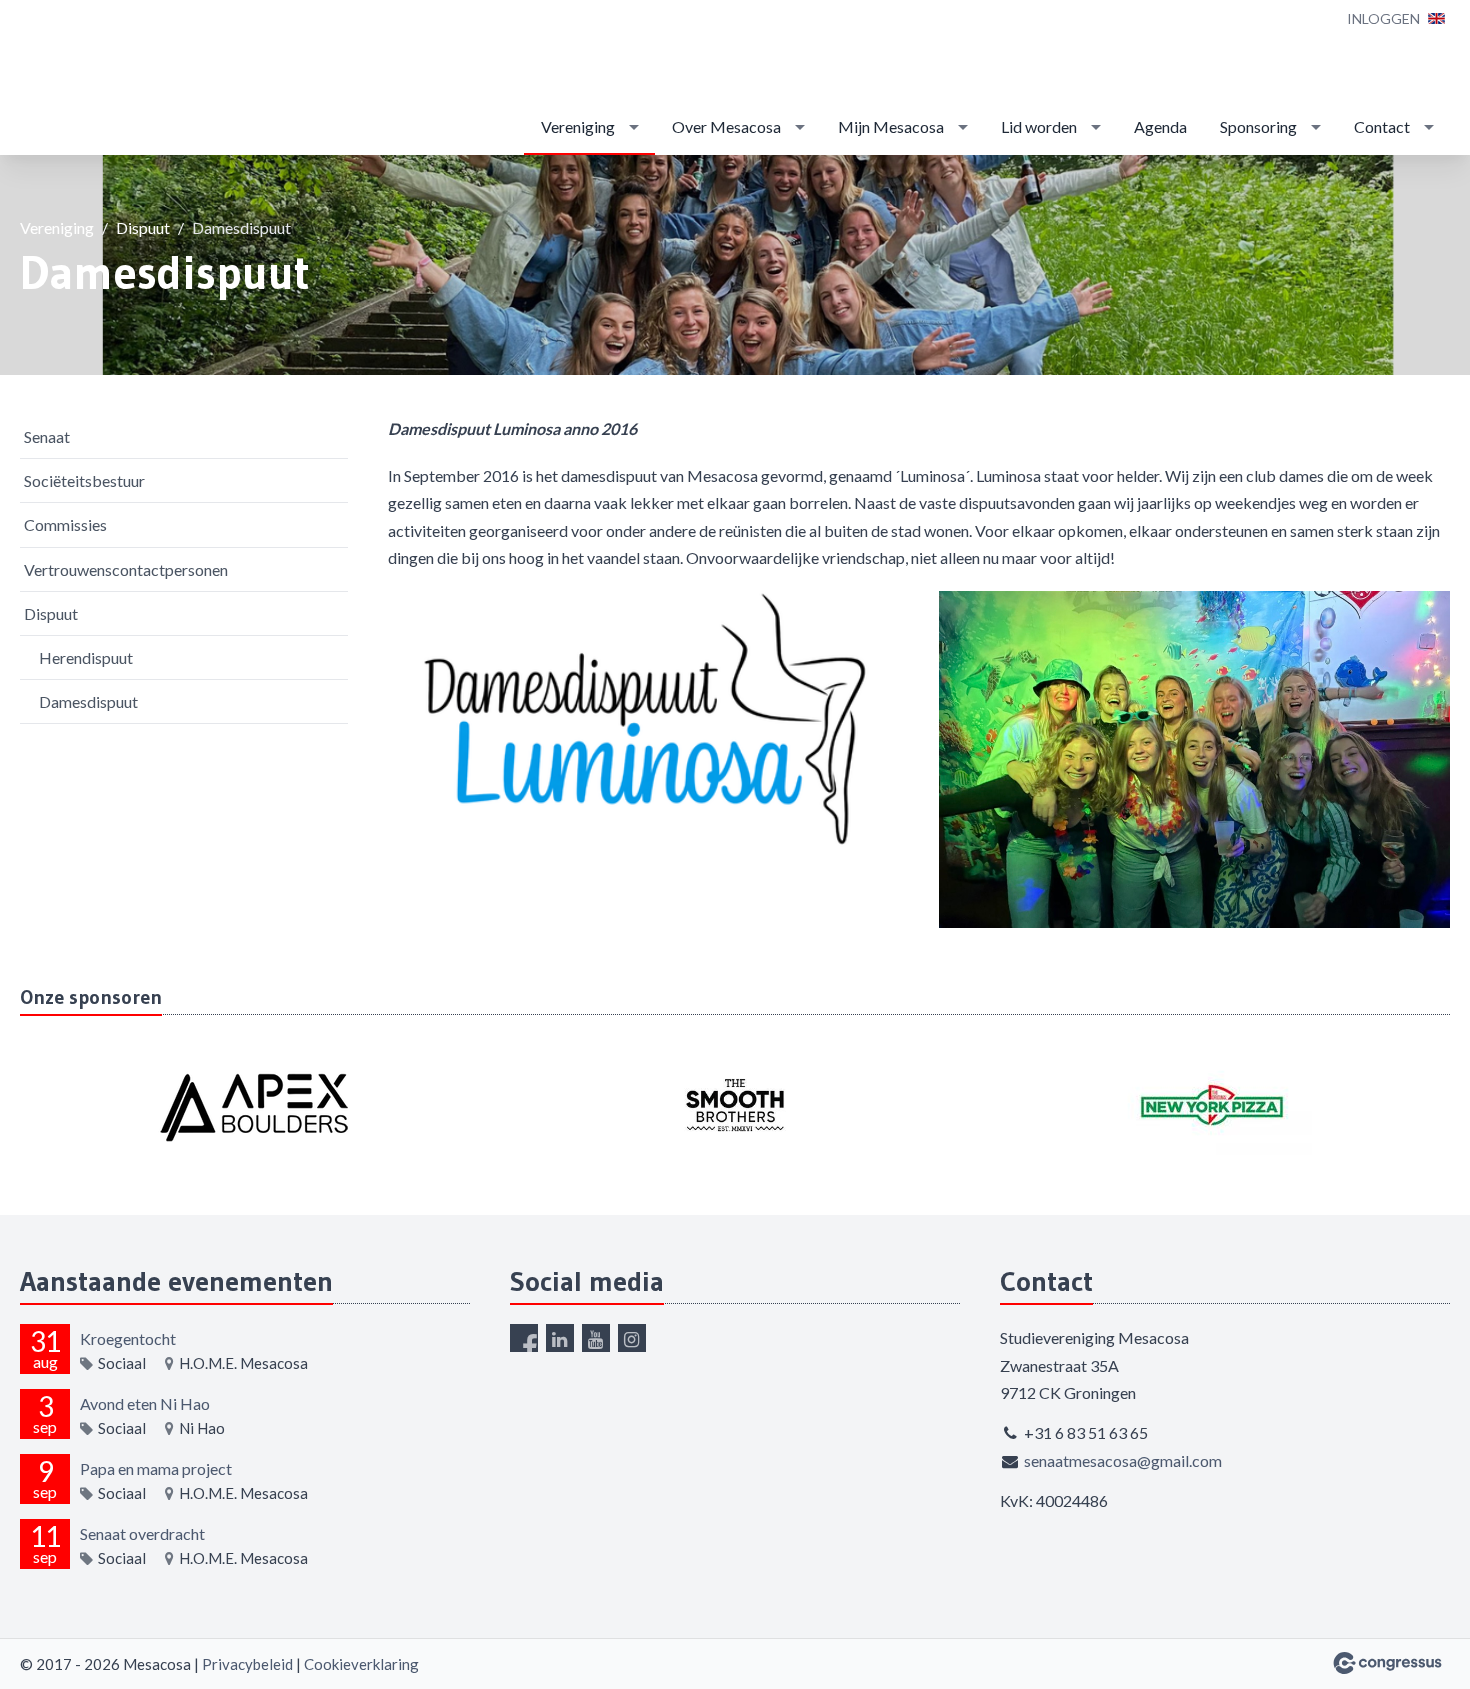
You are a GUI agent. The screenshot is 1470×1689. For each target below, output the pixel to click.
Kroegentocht (128, 1338)
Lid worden (1039, 126)
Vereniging (578, 126)
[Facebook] (524, 1338)
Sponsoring (1258, 126)
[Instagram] (632, 1338)
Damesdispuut (88, 701)
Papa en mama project (156, 1468)
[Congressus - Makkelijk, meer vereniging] (1387, 1663)
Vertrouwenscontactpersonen (126, 569)
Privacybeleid (247, 1664)
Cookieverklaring (361, 1664)
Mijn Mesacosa (891, 126)
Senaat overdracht (142, 1533)
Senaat (47, 436)
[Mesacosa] (80, 79)
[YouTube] (596, 1338)
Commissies (65, 524)
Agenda (1160, 126)
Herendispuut (86, 657)
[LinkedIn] (560, 1338)
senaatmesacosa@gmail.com (1123, 1460)
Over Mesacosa (726, 126)
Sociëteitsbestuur (84, 480)
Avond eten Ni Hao (145, 1403)
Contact (1382, 126)
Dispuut (143, 227)
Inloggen (1383, 18)
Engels (1436, 18)
